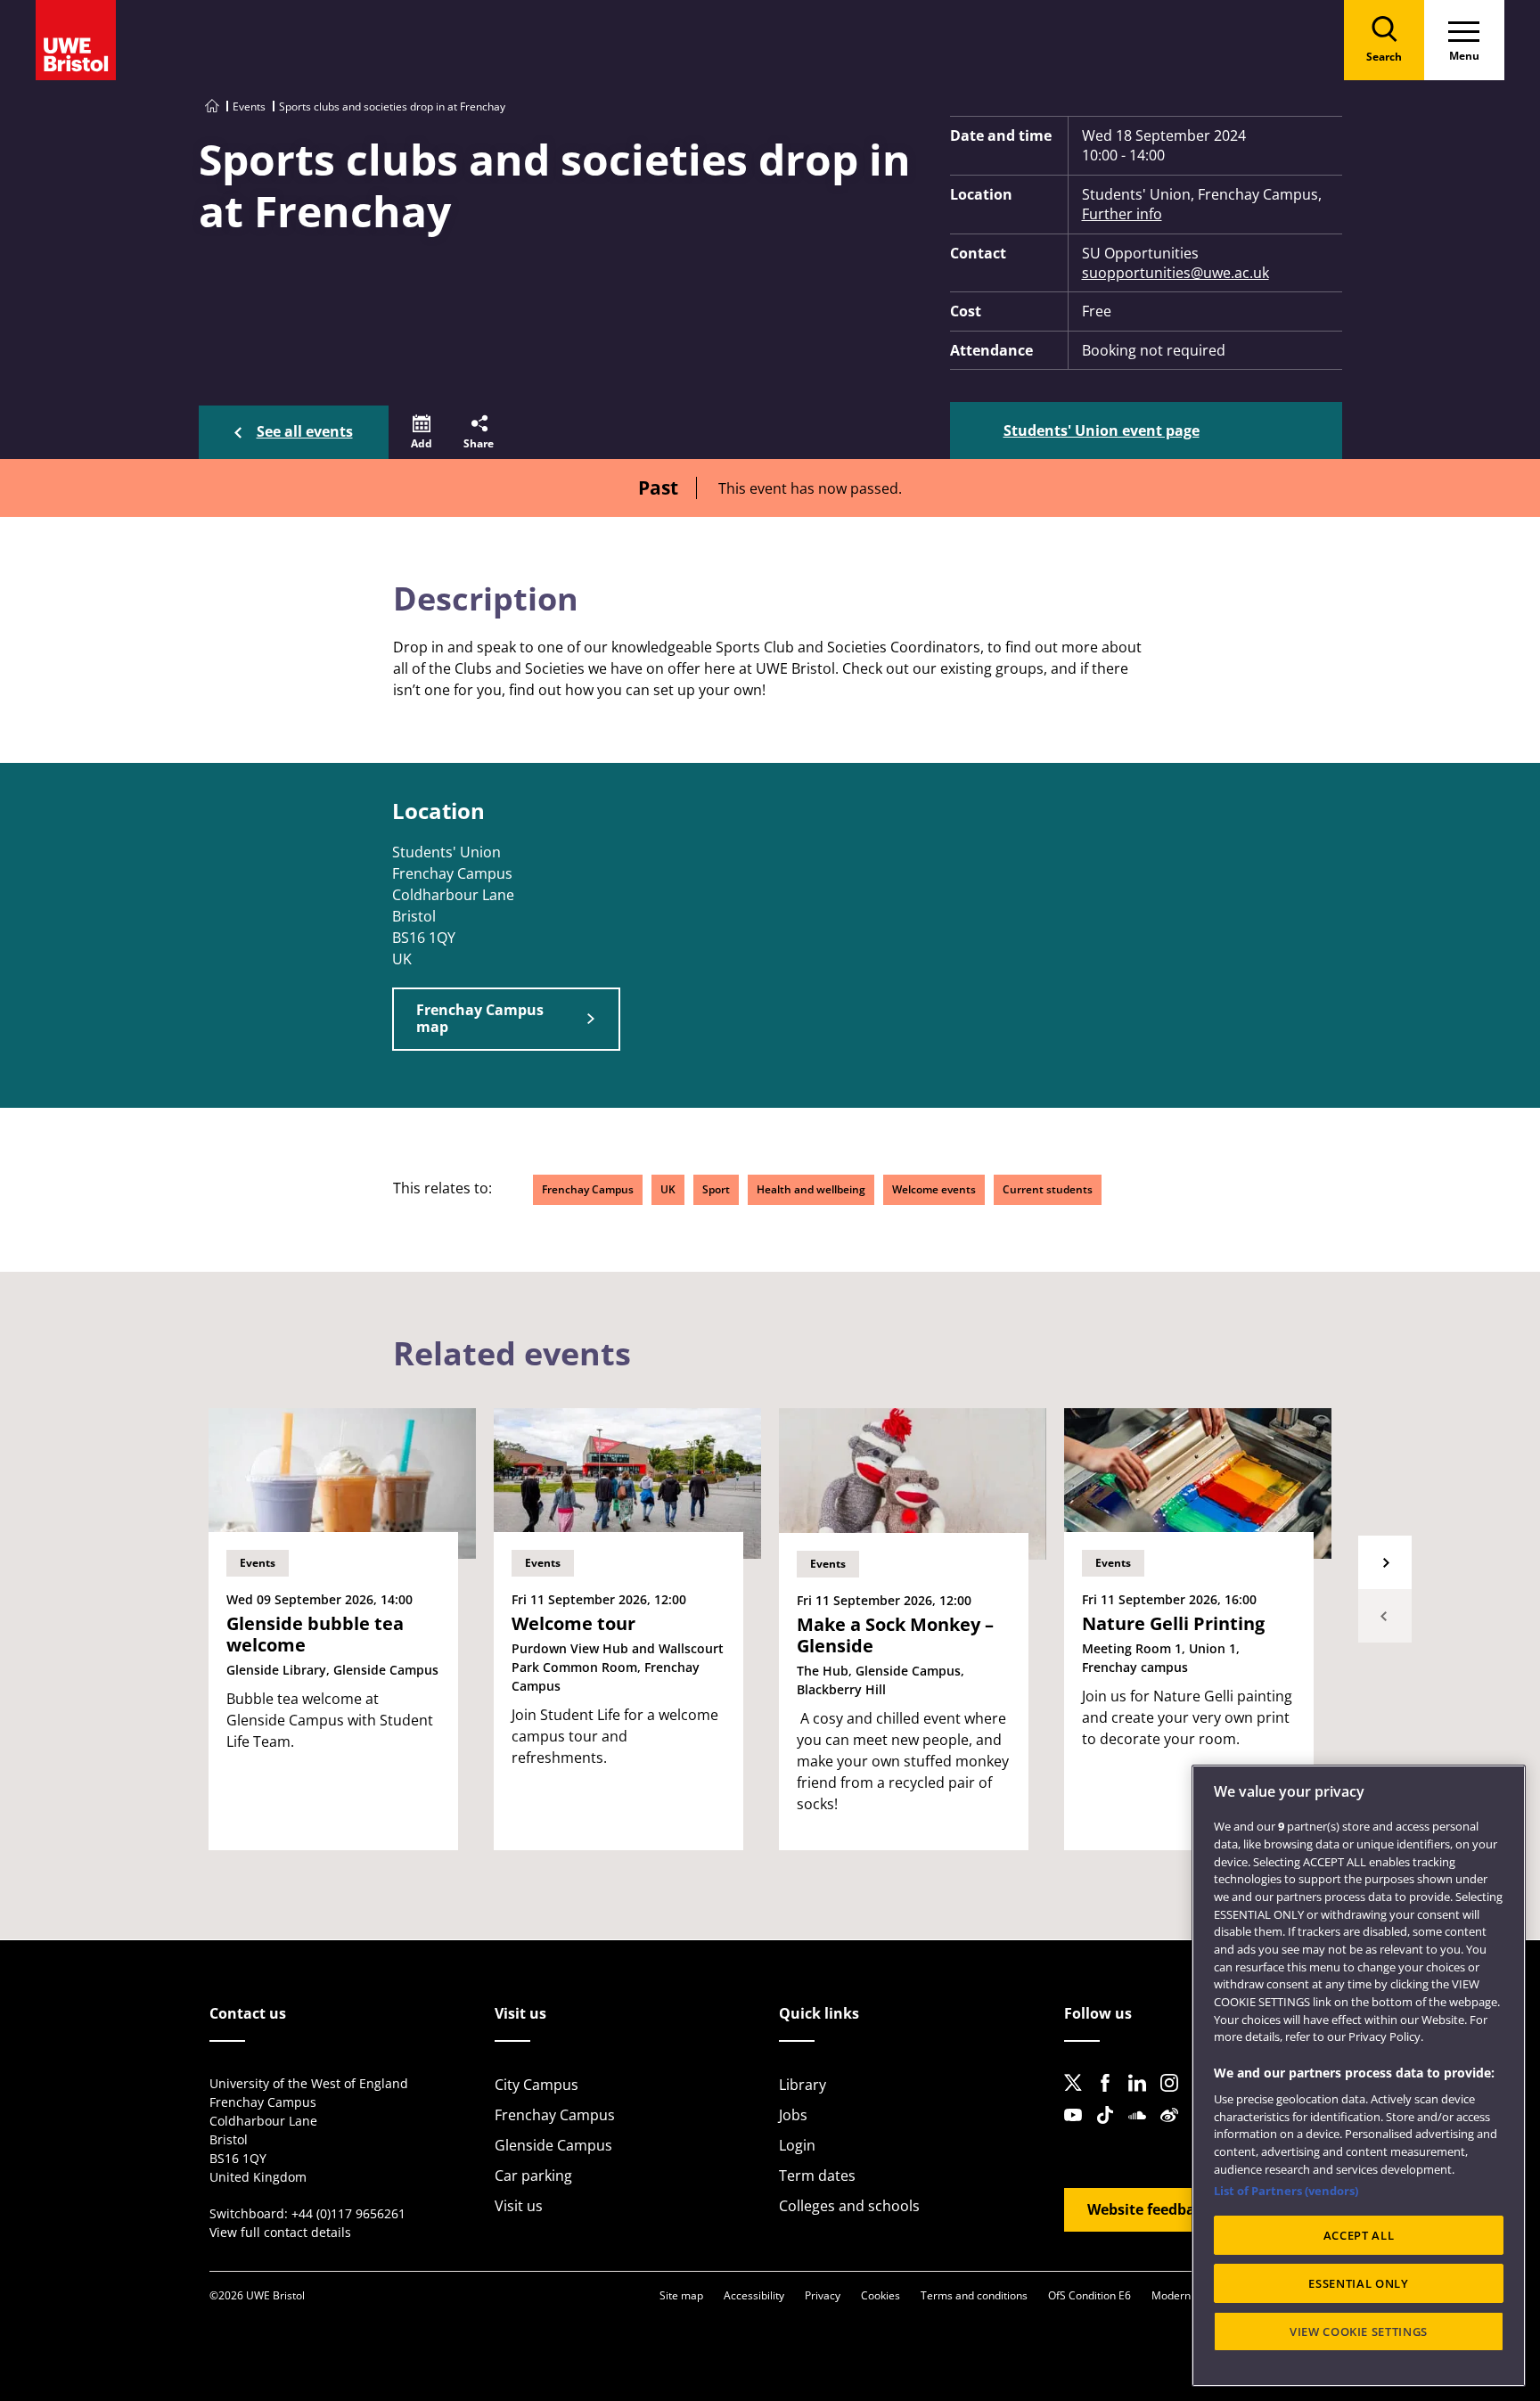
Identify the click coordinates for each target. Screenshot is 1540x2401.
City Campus (537, 2085)
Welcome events (934, 1189)
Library (803, 2085)
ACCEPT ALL (1359, 2235)
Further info (1122, 214)
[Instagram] (1175, 2097)
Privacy (823, 2295)
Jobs (793, 2115)
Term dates (817, 2176)
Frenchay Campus (588, 1189)
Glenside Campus (553, 2145)
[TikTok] (1110, 2129)
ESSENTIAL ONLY (1358, 2283)
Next (1385, 1562)
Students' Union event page (1102, 430)
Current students (1048, 1189)
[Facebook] (1110, 2097)
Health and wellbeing (811, 1189)
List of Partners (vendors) (1286, 2191)
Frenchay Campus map (480, 1018)
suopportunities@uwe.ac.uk (1175, 273)
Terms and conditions (974, 2295)
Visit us (519, 2206)
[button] (422, 432)
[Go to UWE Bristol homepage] (212, 107)
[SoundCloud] (1143, 2129)
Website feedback (1149, 2209)
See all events (305, 431)
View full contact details (280, 2232)
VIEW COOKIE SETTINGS (1359, 2331)
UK (668, 1189)
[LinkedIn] (1143, 2097)
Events (249, 107)
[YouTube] (1078, 2129)
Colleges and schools (849, 2206)
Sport (716, 1189)
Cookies (881, 2295)
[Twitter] (1078, 2097)
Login (797, 2145)
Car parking (533, 2176)
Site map (681, 2295)
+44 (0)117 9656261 (348, 2213)
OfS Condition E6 (1089, 2295)
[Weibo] (1175, 2129)
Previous (1385, 1616)
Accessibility (754, 2295)
